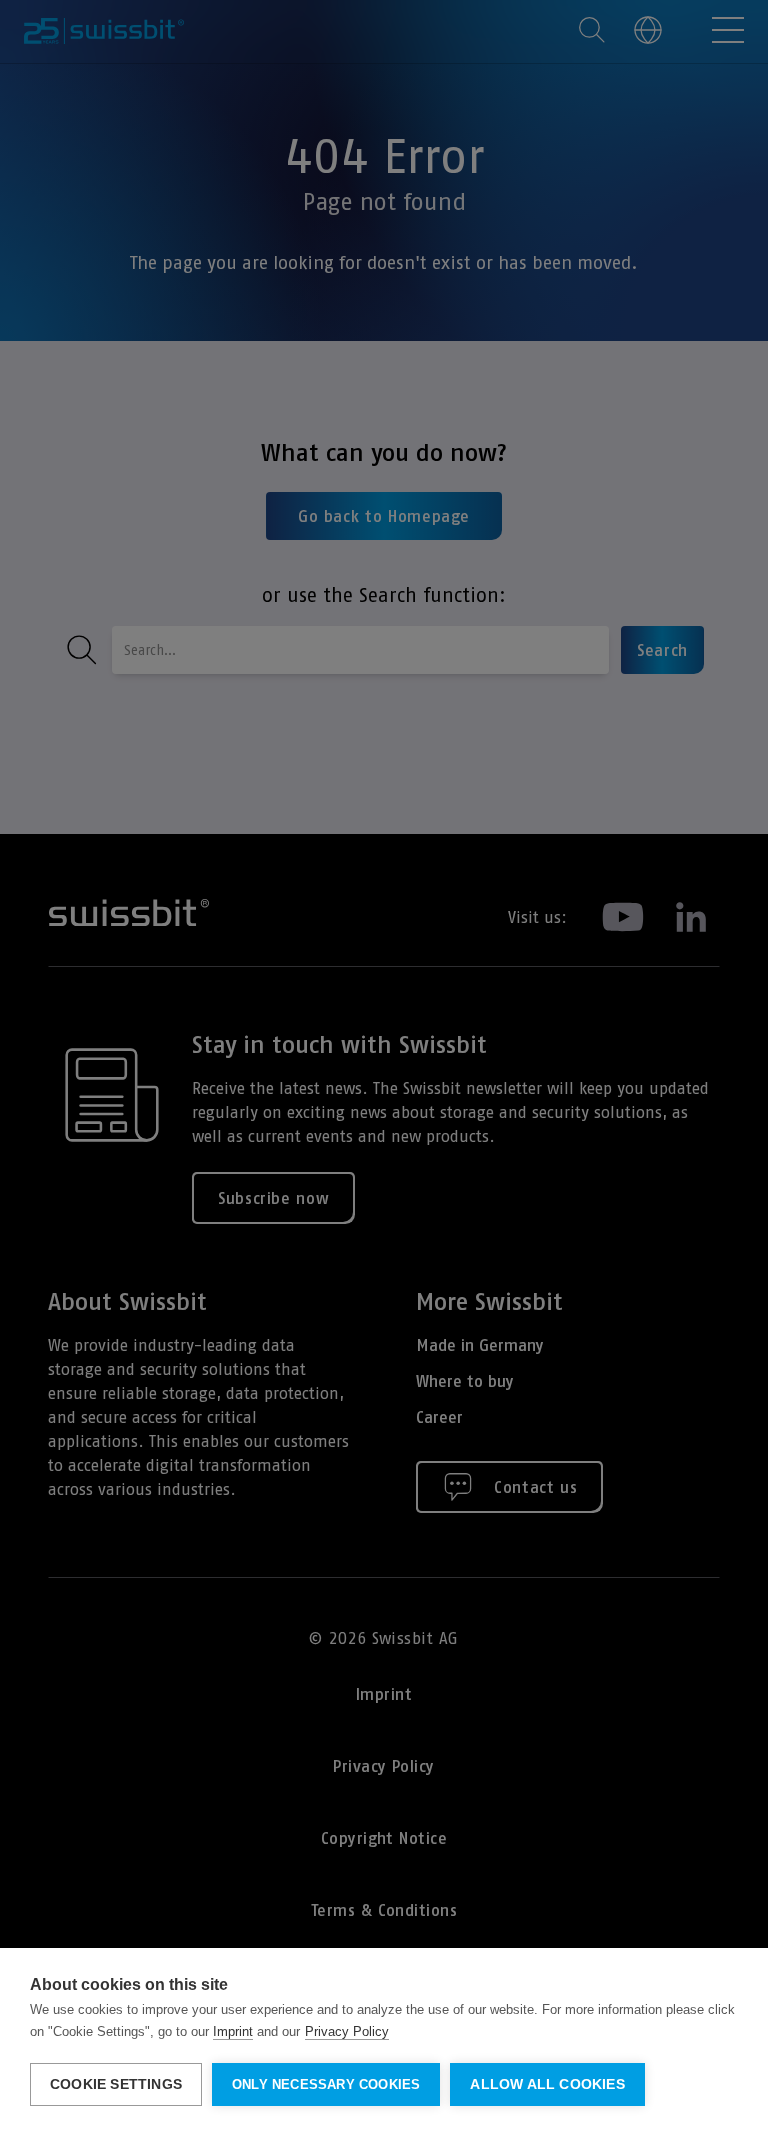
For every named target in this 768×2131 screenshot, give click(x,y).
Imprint (233, 2031)
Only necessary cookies (326, 2084)
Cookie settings (116, 2084)
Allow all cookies (547, 2084)
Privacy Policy (347, 2031)
